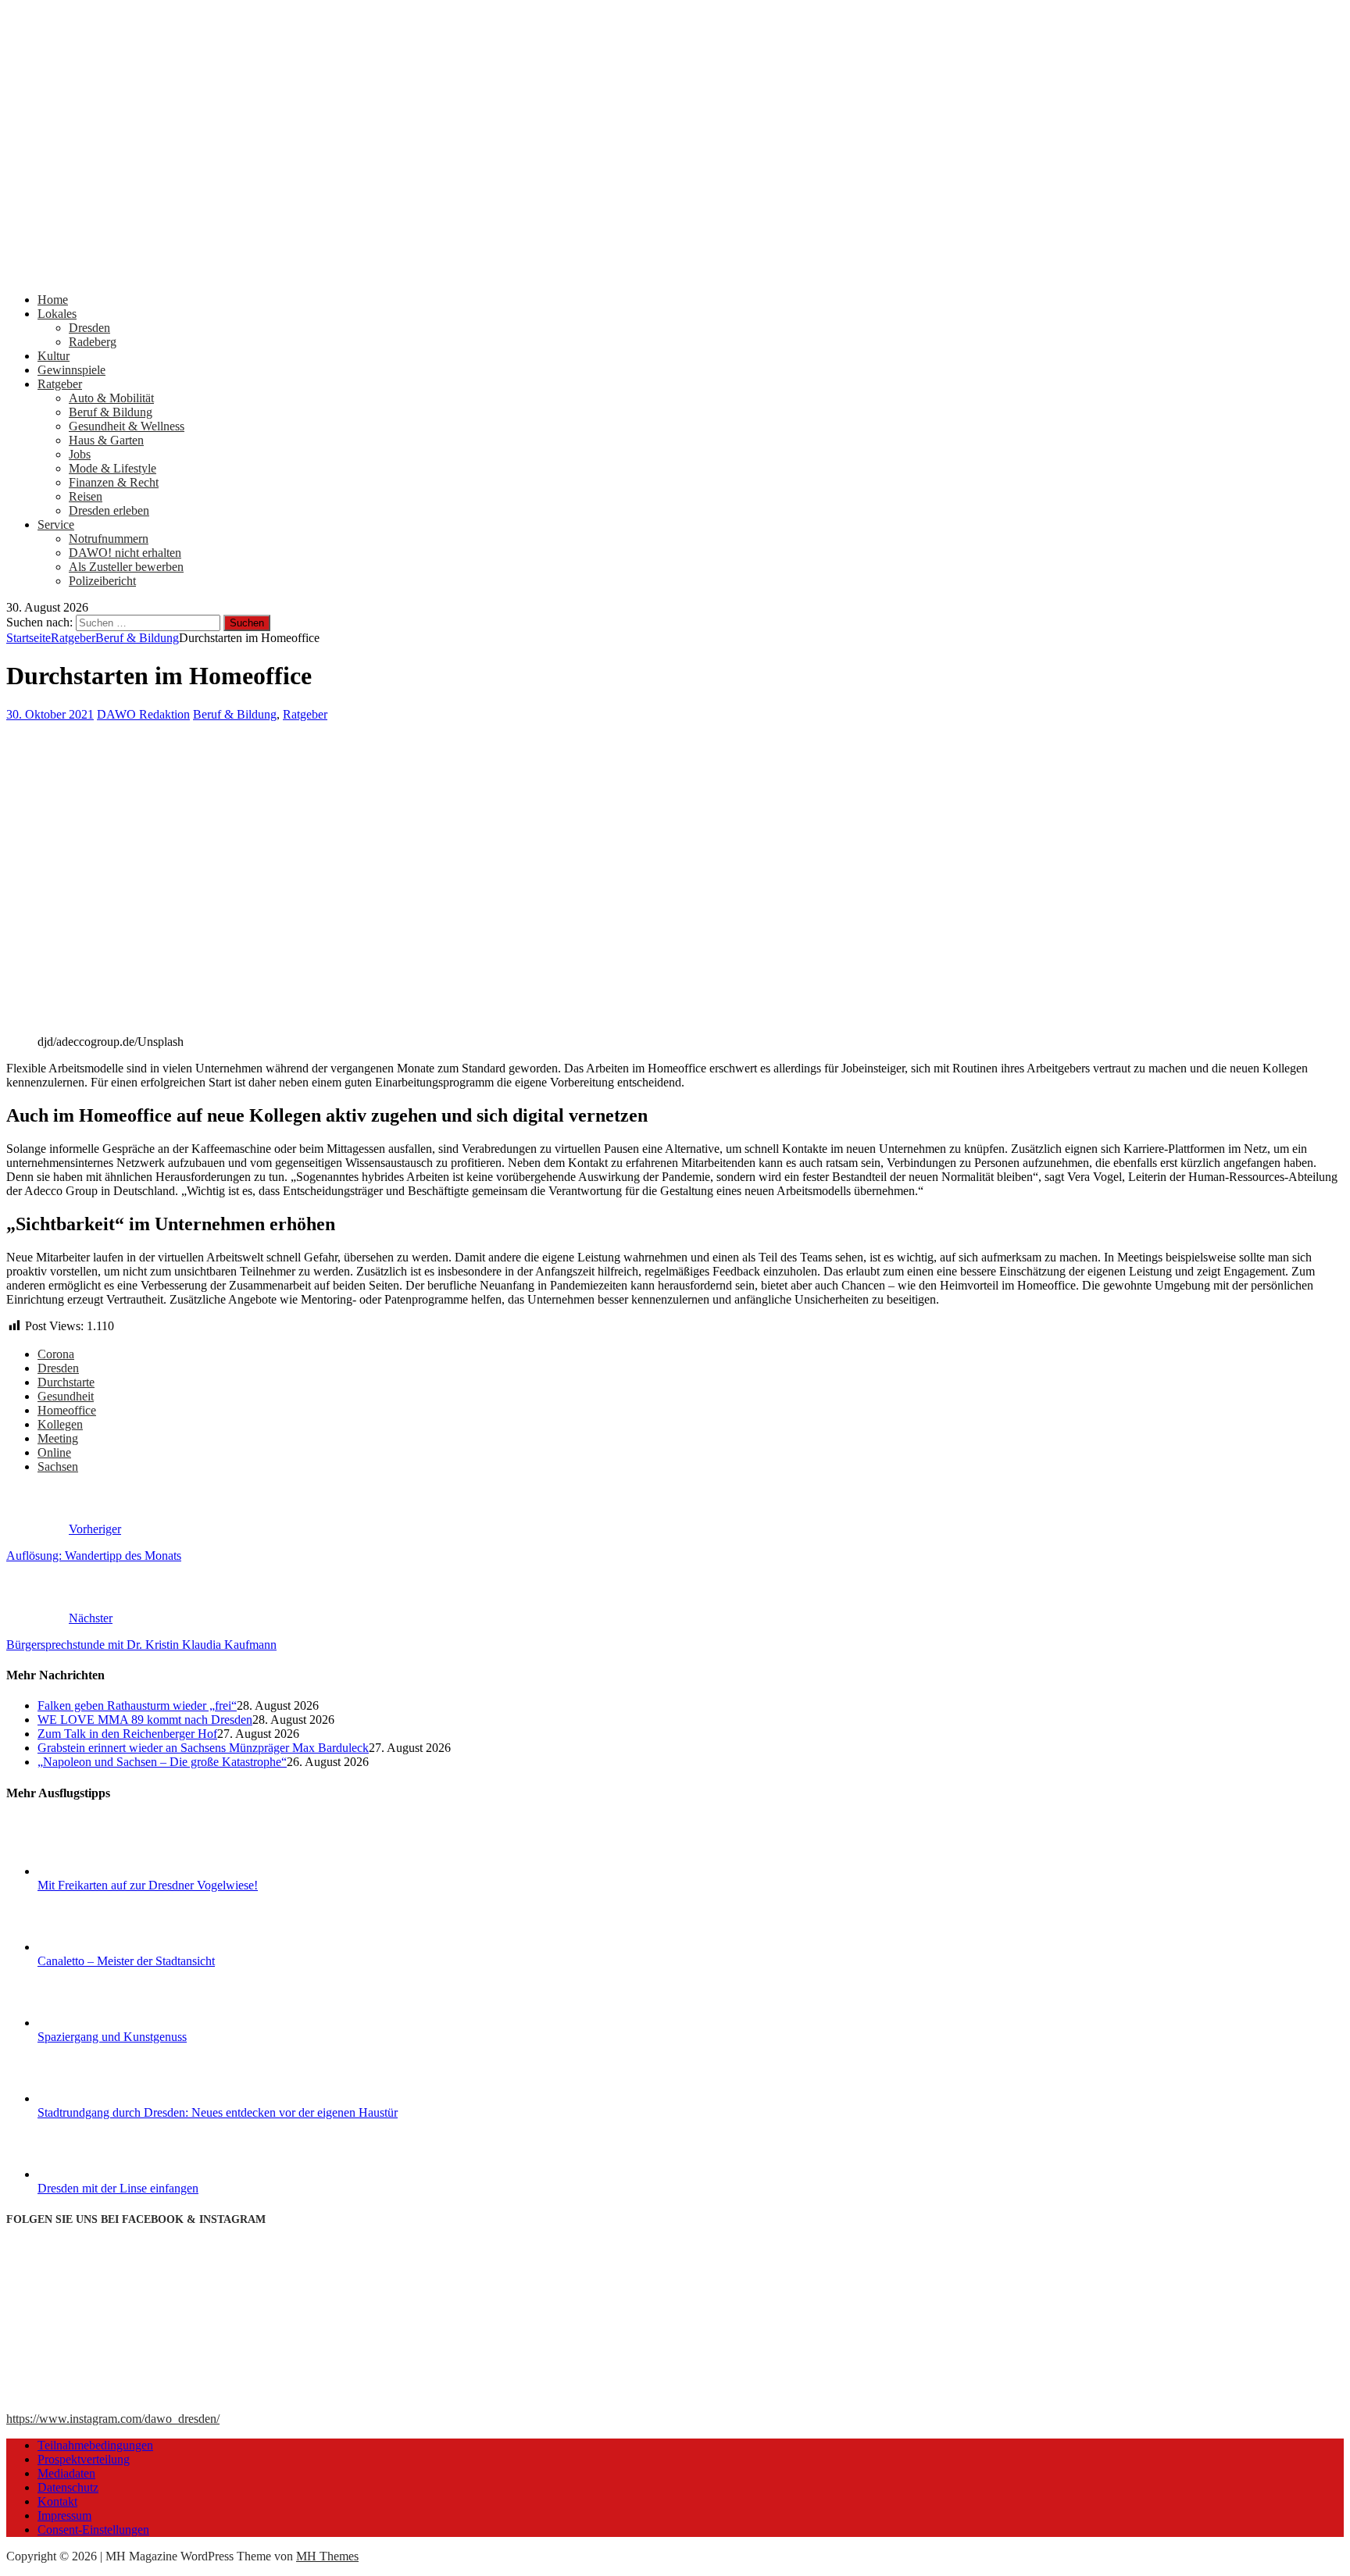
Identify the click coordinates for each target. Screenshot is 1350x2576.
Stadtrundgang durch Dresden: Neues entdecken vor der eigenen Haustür (218, 2112)
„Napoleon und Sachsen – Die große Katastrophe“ (162, 1762)
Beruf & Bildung (111, 412)
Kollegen (60, 1424)
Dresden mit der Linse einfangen (118, 2188)
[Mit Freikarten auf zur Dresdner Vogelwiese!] (96, 1871)
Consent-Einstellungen (93, 2530)
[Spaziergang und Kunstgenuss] (96, 2023)
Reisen (86, 496)
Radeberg (93, 342)
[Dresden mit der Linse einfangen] (96, 2174)
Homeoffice (67, 1410)
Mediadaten (66, 2473)
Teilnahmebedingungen (95, 2445)
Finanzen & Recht (114, 482)
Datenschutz (68, 2487)
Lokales (57, 314)
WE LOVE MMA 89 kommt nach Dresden (145, 1720)
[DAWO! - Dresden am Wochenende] (592, 273)
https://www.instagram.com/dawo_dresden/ (113, 2419)
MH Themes (327, 2556)
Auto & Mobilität (111, 398)
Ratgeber (60, 384)
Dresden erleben (109, 510)
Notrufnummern (109, 539)
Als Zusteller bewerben (126, 567)
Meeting (58, 1438)
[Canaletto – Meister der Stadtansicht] (96, 1947)
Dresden (89, 328)
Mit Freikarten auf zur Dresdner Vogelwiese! (148, 1885)
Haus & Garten (106, 440)
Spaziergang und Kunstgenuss (112, 2037)
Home (53, 300)
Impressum (64, 2515)
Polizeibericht (102, 581)
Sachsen (58, 1466)
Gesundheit (66, 1396)
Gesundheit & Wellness (127, 426)
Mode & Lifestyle (112, 468)
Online (54, 1452)
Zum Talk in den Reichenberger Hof (127, 1734)
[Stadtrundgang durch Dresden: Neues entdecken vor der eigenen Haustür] (96, 2098)
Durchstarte (66, 1382)
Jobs (80, 454)
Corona (56, 1354)
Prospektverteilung (84, 2459)
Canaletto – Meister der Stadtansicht (126, 1961)
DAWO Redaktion (143, 714)
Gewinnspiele (71, 370)
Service (56, 524)
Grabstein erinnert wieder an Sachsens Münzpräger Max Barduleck (203, 1748)
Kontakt (57, 2501)
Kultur (54, 356)
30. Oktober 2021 (50, 714)
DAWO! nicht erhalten (125, 553)
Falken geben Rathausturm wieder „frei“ (137, 1705)
